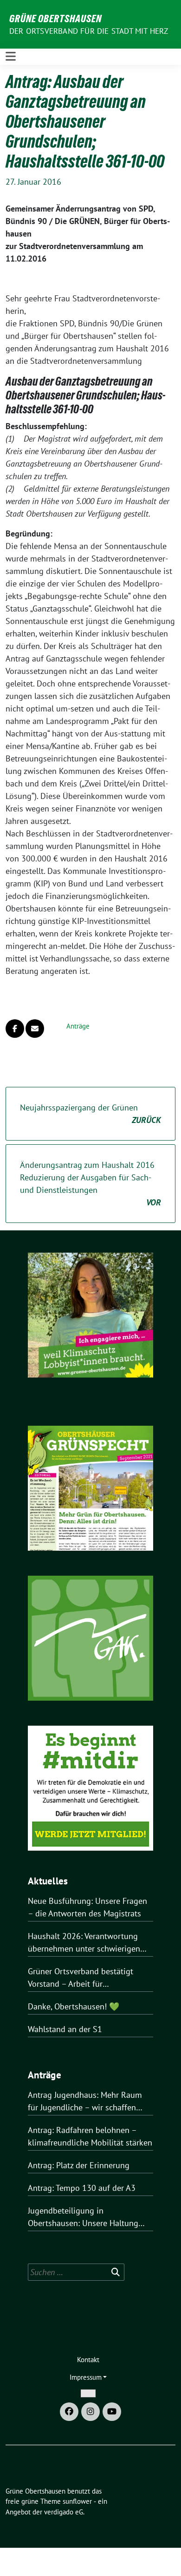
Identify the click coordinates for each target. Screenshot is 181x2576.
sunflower (77, 2501)
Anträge (78, 1026)
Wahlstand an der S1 (65, 2029)
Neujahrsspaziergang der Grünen (90, 1114)
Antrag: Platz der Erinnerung (79, 2165)
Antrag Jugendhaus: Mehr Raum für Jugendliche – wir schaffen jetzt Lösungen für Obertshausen (87, 2102)
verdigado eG (64, 2512)
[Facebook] (69, 2412)
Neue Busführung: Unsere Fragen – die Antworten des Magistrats (87, 1907)
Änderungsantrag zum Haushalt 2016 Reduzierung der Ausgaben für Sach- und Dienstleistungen (90, 1184)
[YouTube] (112, 2412)
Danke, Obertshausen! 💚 (74, 2006)
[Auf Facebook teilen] (15, 1029)
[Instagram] (90, 2412)
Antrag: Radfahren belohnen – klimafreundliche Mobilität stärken (90, 2136)
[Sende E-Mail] (35, 1029)
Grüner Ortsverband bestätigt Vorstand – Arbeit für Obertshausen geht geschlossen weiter (85, 1978)
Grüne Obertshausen (55, 19)
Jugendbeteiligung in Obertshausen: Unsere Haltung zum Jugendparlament (83, 2217)
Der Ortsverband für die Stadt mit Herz (89, 31)
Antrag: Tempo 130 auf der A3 (82, 2188)
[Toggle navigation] (11, 56)
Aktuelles (48, 1881)
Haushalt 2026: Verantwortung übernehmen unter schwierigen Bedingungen (84, 1943)
